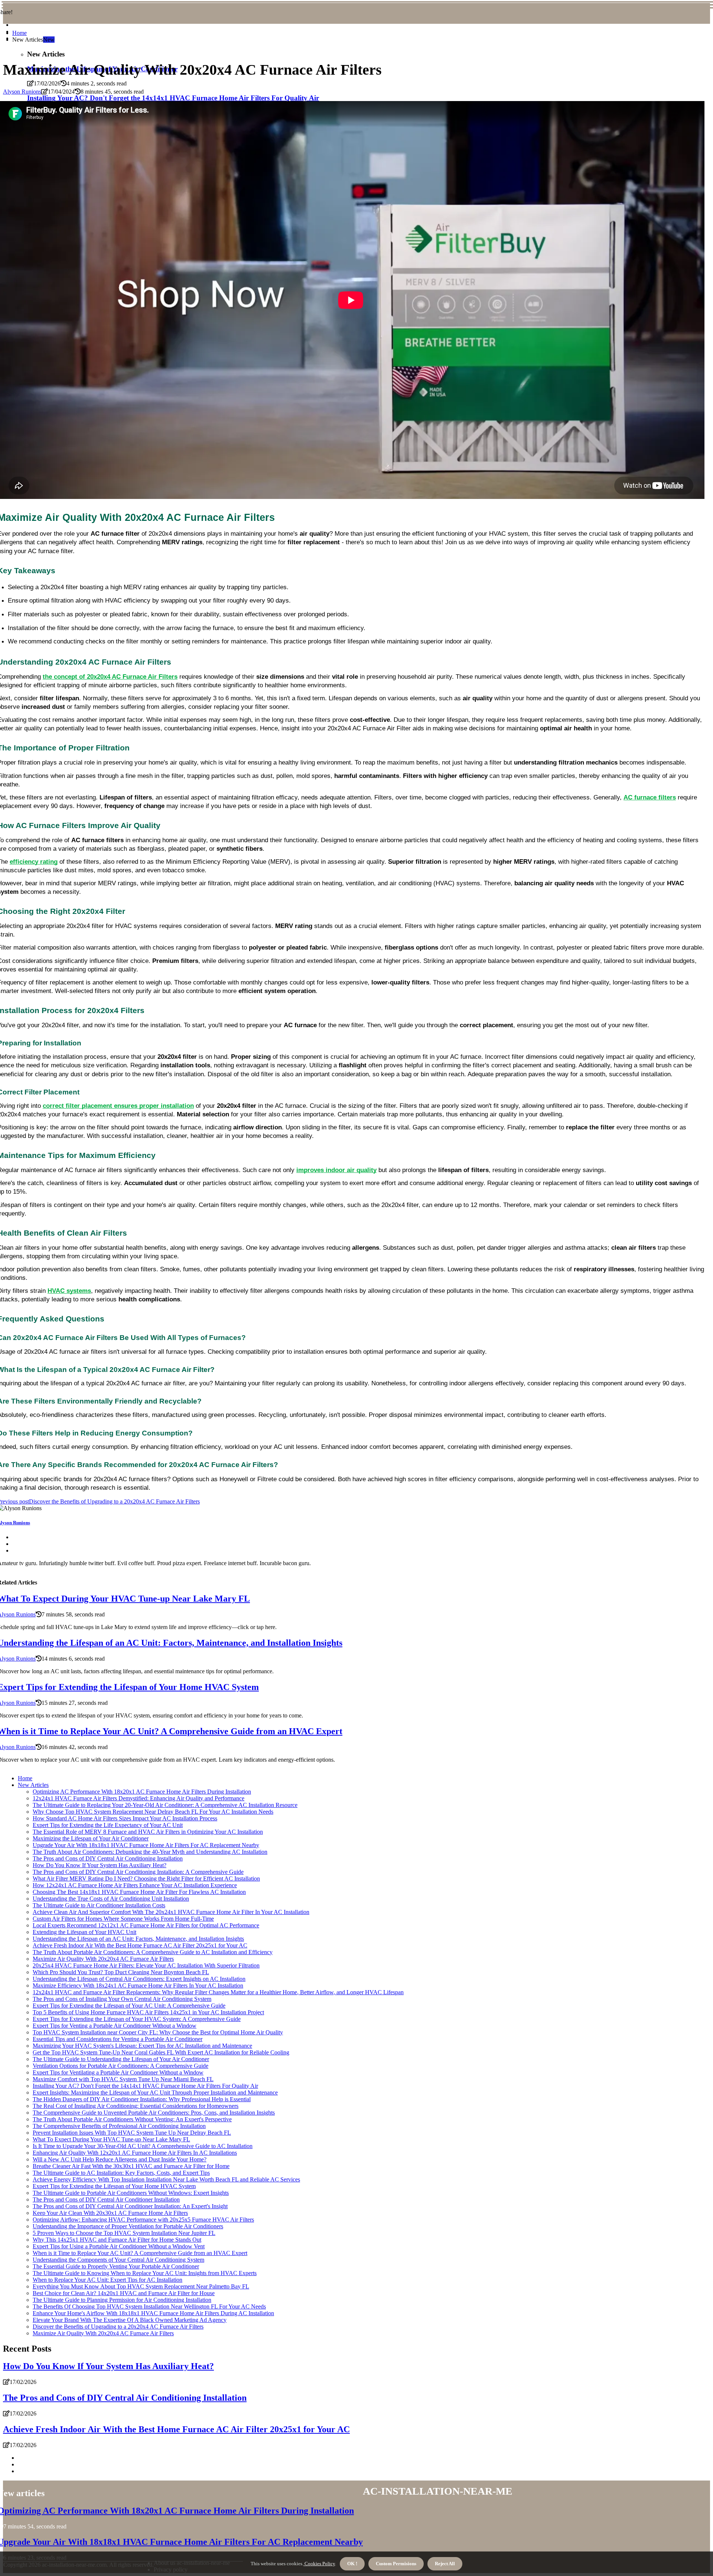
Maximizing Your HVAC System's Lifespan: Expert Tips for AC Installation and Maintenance (142, 2046)
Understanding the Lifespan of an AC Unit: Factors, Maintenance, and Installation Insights (138, 1939)
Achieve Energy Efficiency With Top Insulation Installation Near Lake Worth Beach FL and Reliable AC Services (166, 2179)
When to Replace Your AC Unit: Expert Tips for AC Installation (108, 2280)
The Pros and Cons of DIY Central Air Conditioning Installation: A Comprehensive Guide (138, 1872)
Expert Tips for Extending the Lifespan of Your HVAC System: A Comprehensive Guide (137, 2019)
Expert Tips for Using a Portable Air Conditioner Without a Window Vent (119, 2246)
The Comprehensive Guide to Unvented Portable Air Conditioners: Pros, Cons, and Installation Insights (154, 2113)
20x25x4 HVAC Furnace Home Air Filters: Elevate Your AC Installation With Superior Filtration (146, 1965)
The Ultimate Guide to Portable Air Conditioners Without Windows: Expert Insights (131, 2193)
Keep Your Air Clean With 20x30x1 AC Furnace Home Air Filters (110, 2213)
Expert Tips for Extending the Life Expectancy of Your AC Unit (108, 1825)
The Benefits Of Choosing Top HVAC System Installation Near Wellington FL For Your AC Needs (149, 2306)
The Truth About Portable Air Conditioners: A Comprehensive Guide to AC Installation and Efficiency (153, 1952)
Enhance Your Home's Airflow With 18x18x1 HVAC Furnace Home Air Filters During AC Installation (153, 2313)
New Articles (33, 1785)
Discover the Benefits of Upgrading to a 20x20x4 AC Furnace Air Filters (118, 2327)
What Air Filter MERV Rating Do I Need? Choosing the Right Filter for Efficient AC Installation (146, 1879)
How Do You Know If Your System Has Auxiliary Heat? (100, 1865)
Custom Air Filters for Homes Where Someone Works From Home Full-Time (123, 1919)
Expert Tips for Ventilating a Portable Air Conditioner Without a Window (118, 2072)
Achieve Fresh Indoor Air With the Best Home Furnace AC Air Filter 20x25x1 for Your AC (140, 1945)
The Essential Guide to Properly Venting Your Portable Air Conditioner (116, 2266)
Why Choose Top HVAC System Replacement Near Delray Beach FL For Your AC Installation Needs (153, 1812)
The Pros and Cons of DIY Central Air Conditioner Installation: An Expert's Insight (130, 2206)
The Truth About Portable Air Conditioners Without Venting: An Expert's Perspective (132, 2119)
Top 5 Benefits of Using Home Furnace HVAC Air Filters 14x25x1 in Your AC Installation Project (148, 2012)
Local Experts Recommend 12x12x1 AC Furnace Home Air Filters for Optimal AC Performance (146, 1925)
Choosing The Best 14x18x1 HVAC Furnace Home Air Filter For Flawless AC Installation (139, 1892)
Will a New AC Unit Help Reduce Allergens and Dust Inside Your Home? (120, 2159)
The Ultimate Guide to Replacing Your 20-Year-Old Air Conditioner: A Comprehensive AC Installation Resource (165, 1805)
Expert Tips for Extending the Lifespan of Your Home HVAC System (114, 2186)
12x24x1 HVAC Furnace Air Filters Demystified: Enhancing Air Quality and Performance (139, 1798)
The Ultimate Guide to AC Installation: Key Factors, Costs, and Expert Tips (121, 2173)
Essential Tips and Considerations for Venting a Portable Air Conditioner (118, 2039)
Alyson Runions (22, 92)
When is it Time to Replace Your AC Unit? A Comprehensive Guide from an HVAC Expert (140, 2253)
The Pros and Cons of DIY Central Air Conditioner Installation (106, 2199)
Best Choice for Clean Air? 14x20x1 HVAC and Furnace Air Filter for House (124, 2293)
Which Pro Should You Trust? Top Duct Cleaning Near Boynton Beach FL (121, 1972)
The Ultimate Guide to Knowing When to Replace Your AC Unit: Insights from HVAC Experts (145, 2273)
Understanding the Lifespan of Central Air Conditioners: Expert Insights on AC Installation (139, 1979)
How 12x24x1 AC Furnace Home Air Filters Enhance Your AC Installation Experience (135, 1885)
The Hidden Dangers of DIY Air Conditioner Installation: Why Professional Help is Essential (142, 2099)
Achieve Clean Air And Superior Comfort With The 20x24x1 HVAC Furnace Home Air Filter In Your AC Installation (171, 1912)
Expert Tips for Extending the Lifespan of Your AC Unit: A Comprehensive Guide (129, 2006)
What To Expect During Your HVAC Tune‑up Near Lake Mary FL (111, 2139)
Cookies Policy (319, 2564)
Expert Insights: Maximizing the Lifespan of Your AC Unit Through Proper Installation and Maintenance (155, 2092)
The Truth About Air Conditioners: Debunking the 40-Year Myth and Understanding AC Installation (150, 1852)
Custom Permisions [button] (396, 2564)
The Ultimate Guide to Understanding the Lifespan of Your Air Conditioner (121, 2059)
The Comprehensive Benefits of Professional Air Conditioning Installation (119, 2126)
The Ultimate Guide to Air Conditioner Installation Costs (99, 1905)
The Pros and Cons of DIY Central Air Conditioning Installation (108, 1858)
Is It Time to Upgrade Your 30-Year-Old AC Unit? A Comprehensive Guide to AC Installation (143, 2146)
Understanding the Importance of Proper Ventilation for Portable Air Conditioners (128, 2226)
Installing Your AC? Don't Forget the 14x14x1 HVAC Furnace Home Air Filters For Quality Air (145, 2086)
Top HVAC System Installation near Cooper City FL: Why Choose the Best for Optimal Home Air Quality (158, 2032)
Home (19, 33)
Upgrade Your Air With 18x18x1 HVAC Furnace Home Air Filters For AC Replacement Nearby (146, 1845)
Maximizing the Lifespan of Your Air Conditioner (91, 1838)
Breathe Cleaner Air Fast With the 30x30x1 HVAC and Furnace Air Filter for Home (131, 2166)
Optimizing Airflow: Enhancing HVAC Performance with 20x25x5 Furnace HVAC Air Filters (143, 2220)
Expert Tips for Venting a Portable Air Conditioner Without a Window (115, 2026)
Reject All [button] (445, 2564)
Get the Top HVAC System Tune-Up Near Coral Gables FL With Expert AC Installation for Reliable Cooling (161, 2052)
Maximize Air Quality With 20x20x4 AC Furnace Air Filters (103, 1959)
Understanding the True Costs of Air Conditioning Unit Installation (111, 1899)
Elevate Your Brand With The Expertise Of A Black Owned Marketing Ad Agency (130, 2320)
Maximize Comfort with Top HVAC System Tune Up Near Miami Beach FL (123, 2079)
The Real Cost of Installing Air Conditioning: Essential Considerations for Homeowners (136, 2106)
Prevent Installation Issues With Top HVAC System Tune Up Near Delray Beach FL (132, 2133)
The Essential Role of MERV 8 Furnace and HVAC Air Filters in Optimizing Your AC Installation (148, 1832)
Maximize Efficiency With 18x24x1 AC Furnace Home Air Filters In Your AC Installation (138, 1985)
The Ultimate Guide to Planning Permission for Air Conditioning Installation (122, 2300)
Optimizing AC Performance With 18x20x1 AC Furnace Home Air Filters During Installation (142, 1792)
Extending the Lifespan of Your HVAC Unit (84, 1932)
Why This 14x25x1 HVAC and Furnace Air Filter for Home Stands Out (117, 2240)
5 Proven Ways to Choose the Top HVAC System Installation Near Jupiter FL (124, 2233)
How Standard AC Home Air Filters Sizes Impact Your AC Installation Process (125, 1818)
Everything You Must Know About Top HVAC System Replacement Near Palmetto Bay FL (141, 2286)
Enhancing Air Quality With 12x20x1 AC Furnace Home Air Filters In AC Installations (135, 2153)
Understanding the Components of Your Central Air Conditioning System (118, 2260)
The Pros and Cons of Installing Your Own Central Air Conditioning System (122, 1999)
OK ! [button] (352, 2564)
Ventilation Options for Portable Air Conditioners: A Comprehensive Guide (121, 2066)
